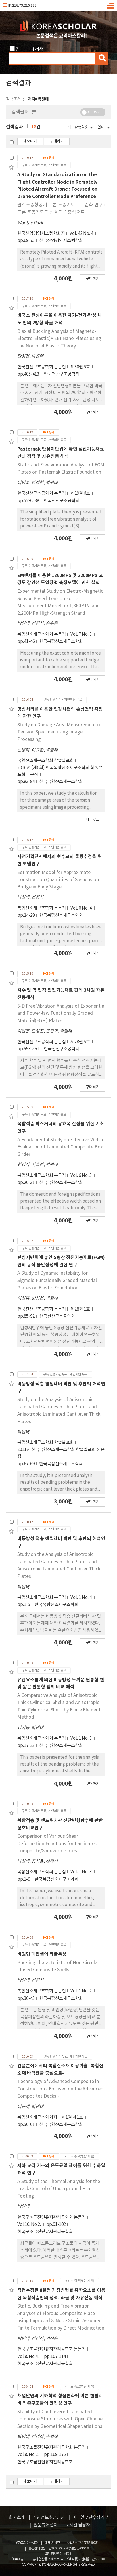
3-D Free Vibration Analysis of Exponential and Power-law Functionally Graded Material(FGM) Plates (61, 1013)
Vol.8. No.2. (28, 2455)
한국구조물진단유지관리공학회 (45, 2232)
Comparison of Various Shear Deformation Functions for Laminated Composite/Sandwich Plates (57, 1844)
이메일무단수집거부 (90, 2518)
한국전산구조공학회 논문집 (42, 367)
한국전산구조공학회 (62, 374)
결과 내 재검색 (30, 50)
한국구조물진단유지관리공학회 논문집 (52, 2217)
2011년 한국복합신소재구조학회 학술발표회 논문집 (61, 1453)
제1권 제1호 (73, 2117)
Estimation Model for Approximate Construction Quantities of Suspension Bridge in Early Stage (58, 880)
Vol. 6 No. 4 (82, 908)
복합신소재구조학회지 (37, 2117)
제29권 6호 (81, 493)
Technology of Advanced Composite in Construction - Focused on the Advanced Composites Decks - (60, 2089)
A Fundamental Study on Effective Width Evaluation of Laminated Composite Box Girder (60, 1147)
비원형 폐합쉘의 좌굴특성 (42, 1954)
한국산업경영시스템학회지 (41, 234)
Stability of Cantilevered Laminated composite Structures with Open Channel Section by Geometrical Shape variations (60, 2419)
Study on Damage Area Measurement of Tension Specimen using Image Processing (59, 732)
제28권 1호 (81, 1309)
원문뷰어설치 (45, 2525)
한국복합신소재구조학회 (61, 642)
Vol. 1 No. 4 (82, 1598)
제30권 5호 (81, 367)
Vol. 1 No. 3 (82, 1738)
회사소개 (17, 2518)
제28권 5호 (81, 1042)
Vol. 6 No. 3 (82, 1176)
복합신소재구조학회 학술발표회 (46, 761)
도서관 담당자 (78, 2525)
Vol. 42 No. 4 (82, 234)
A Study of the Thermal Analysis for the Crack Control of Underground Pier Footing (59, 2189)
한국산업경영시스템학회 (61, 241)
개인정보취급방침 (49, 2518)
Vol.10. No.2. (30, 2225)
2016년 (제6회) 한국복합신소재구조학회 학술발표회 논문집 (60, 771)
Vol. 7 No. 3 (82, 634)
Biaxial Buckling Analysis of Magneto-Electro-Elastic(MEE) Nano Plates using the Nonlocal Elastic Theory (59, 339)
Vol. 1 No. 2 (82, 1991)
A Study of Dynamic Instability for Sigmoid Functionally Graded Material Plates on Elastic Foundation (57, 1280)
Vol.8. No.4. (28, 2357)
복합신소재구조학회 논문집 (42, 634)
